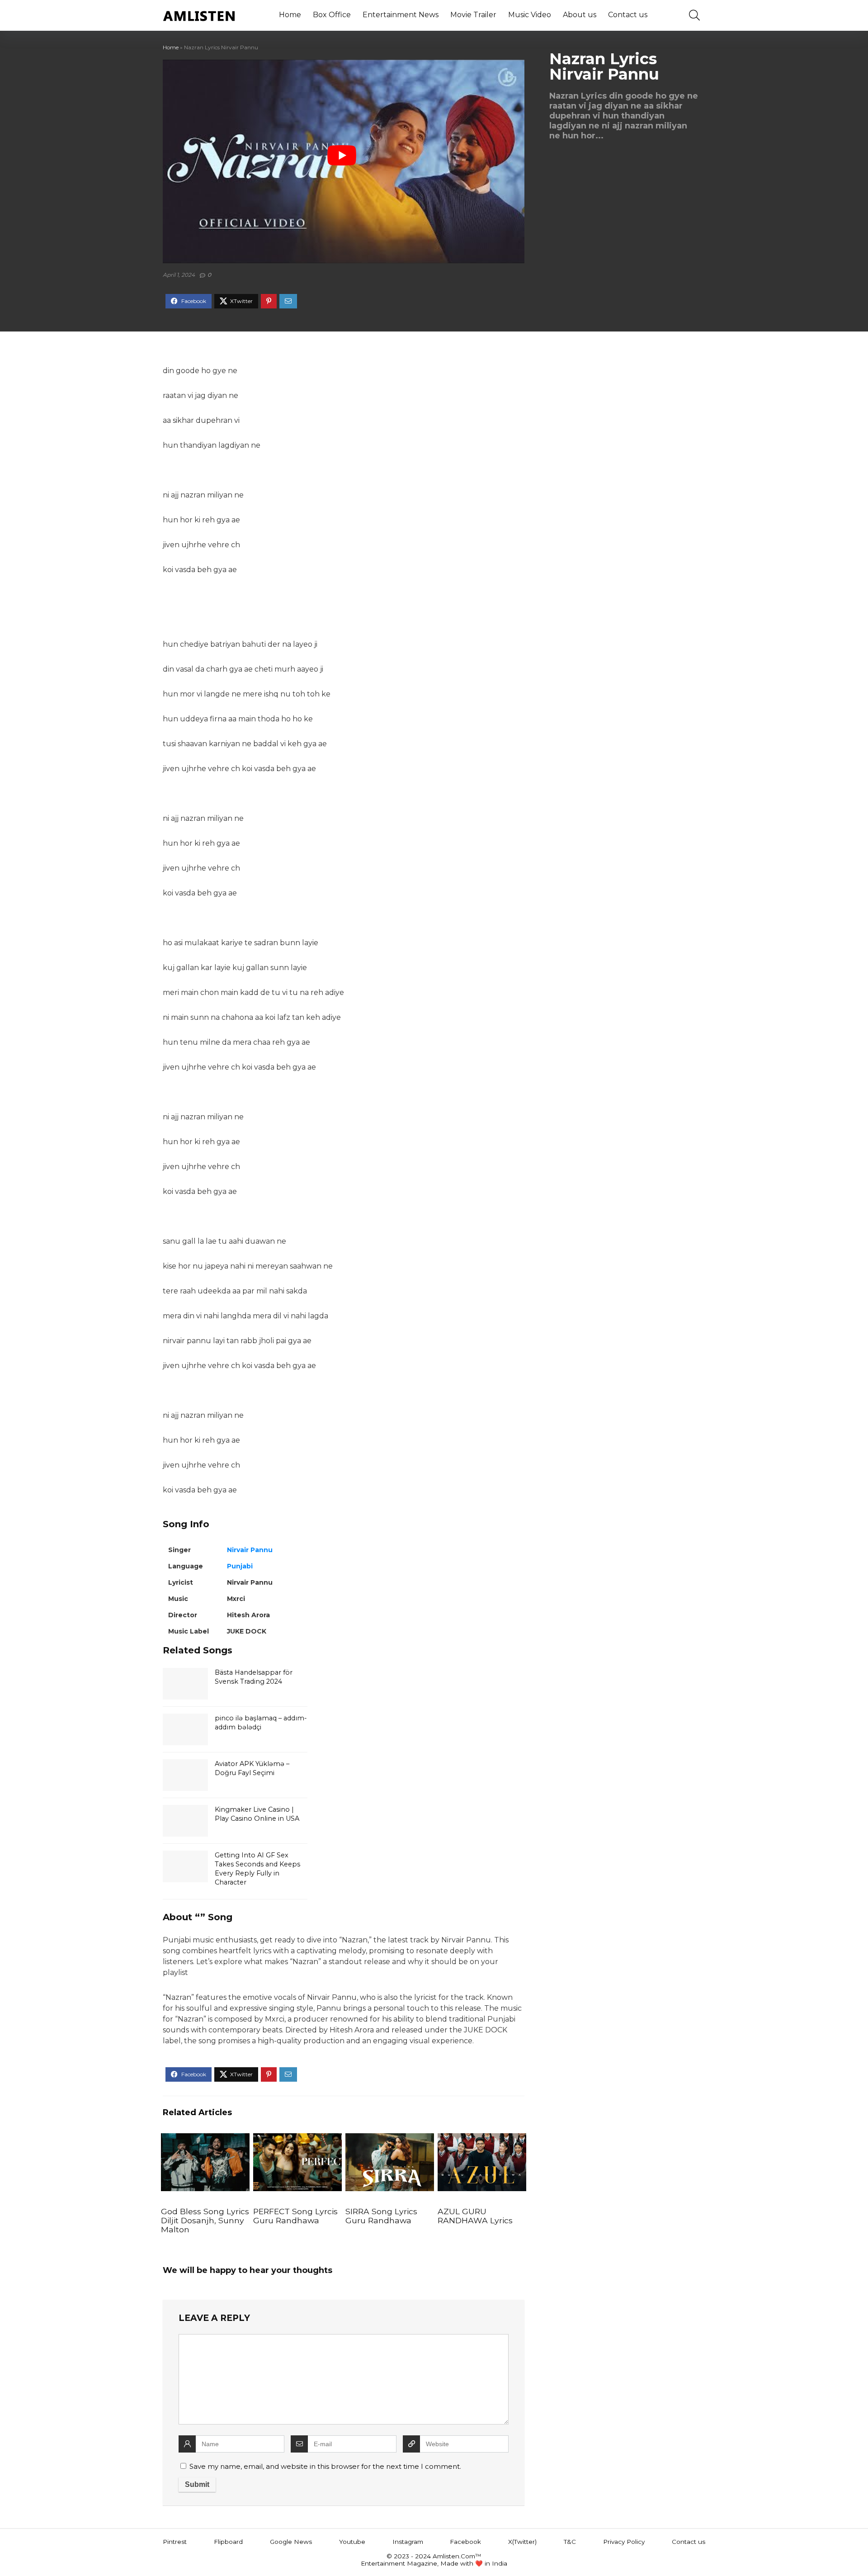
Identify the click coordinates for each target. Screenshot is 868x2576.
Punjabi (240, 1566)
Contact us (628, 15)
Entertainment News (401, 15)
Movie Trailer (473, 15)
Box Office (332, 15)
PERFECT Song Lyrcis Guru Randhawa (295, 2216)
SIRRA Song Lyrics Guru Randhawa (381, 2216)
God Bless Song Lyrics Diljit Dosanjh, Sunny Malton (205, 2220)
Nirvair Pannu (250, 1550)
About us (580, 15)
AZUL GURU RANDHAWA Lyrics (475, 2216)
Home (290, 15)
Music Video (530, 15)
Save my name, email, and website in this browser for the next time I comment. (325, 2466)
